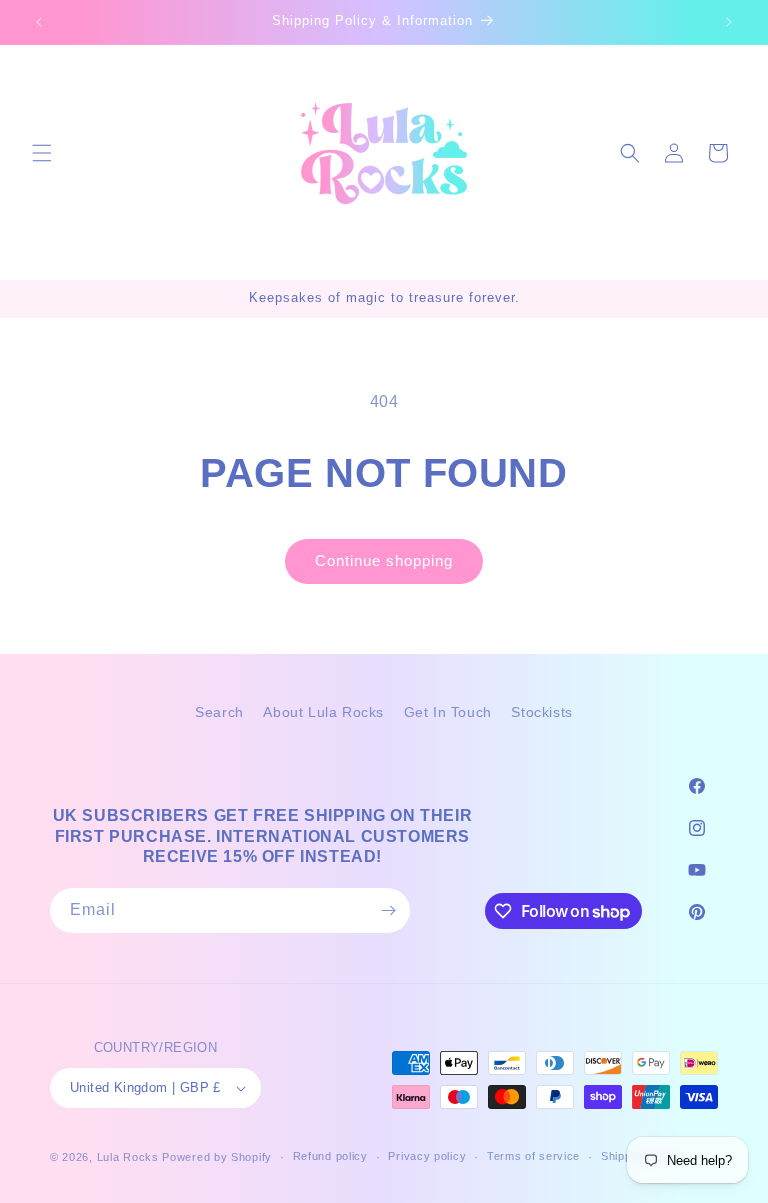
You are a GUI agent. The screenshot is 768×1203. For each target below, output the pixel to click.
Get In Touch (448, 712)
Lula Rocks (128, 1157)
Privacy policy (427, 1156)
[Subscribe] (388, 910)
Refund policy (330, 1156)
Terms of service (533, 1156)
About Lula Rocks (323, 712)
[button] (42, 153)
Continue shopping (384, 560)
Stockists (541, 712)
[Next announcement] (729, 22)
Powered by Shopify (217, 1157)
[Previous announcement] (39, 22)
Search (219, 712)
